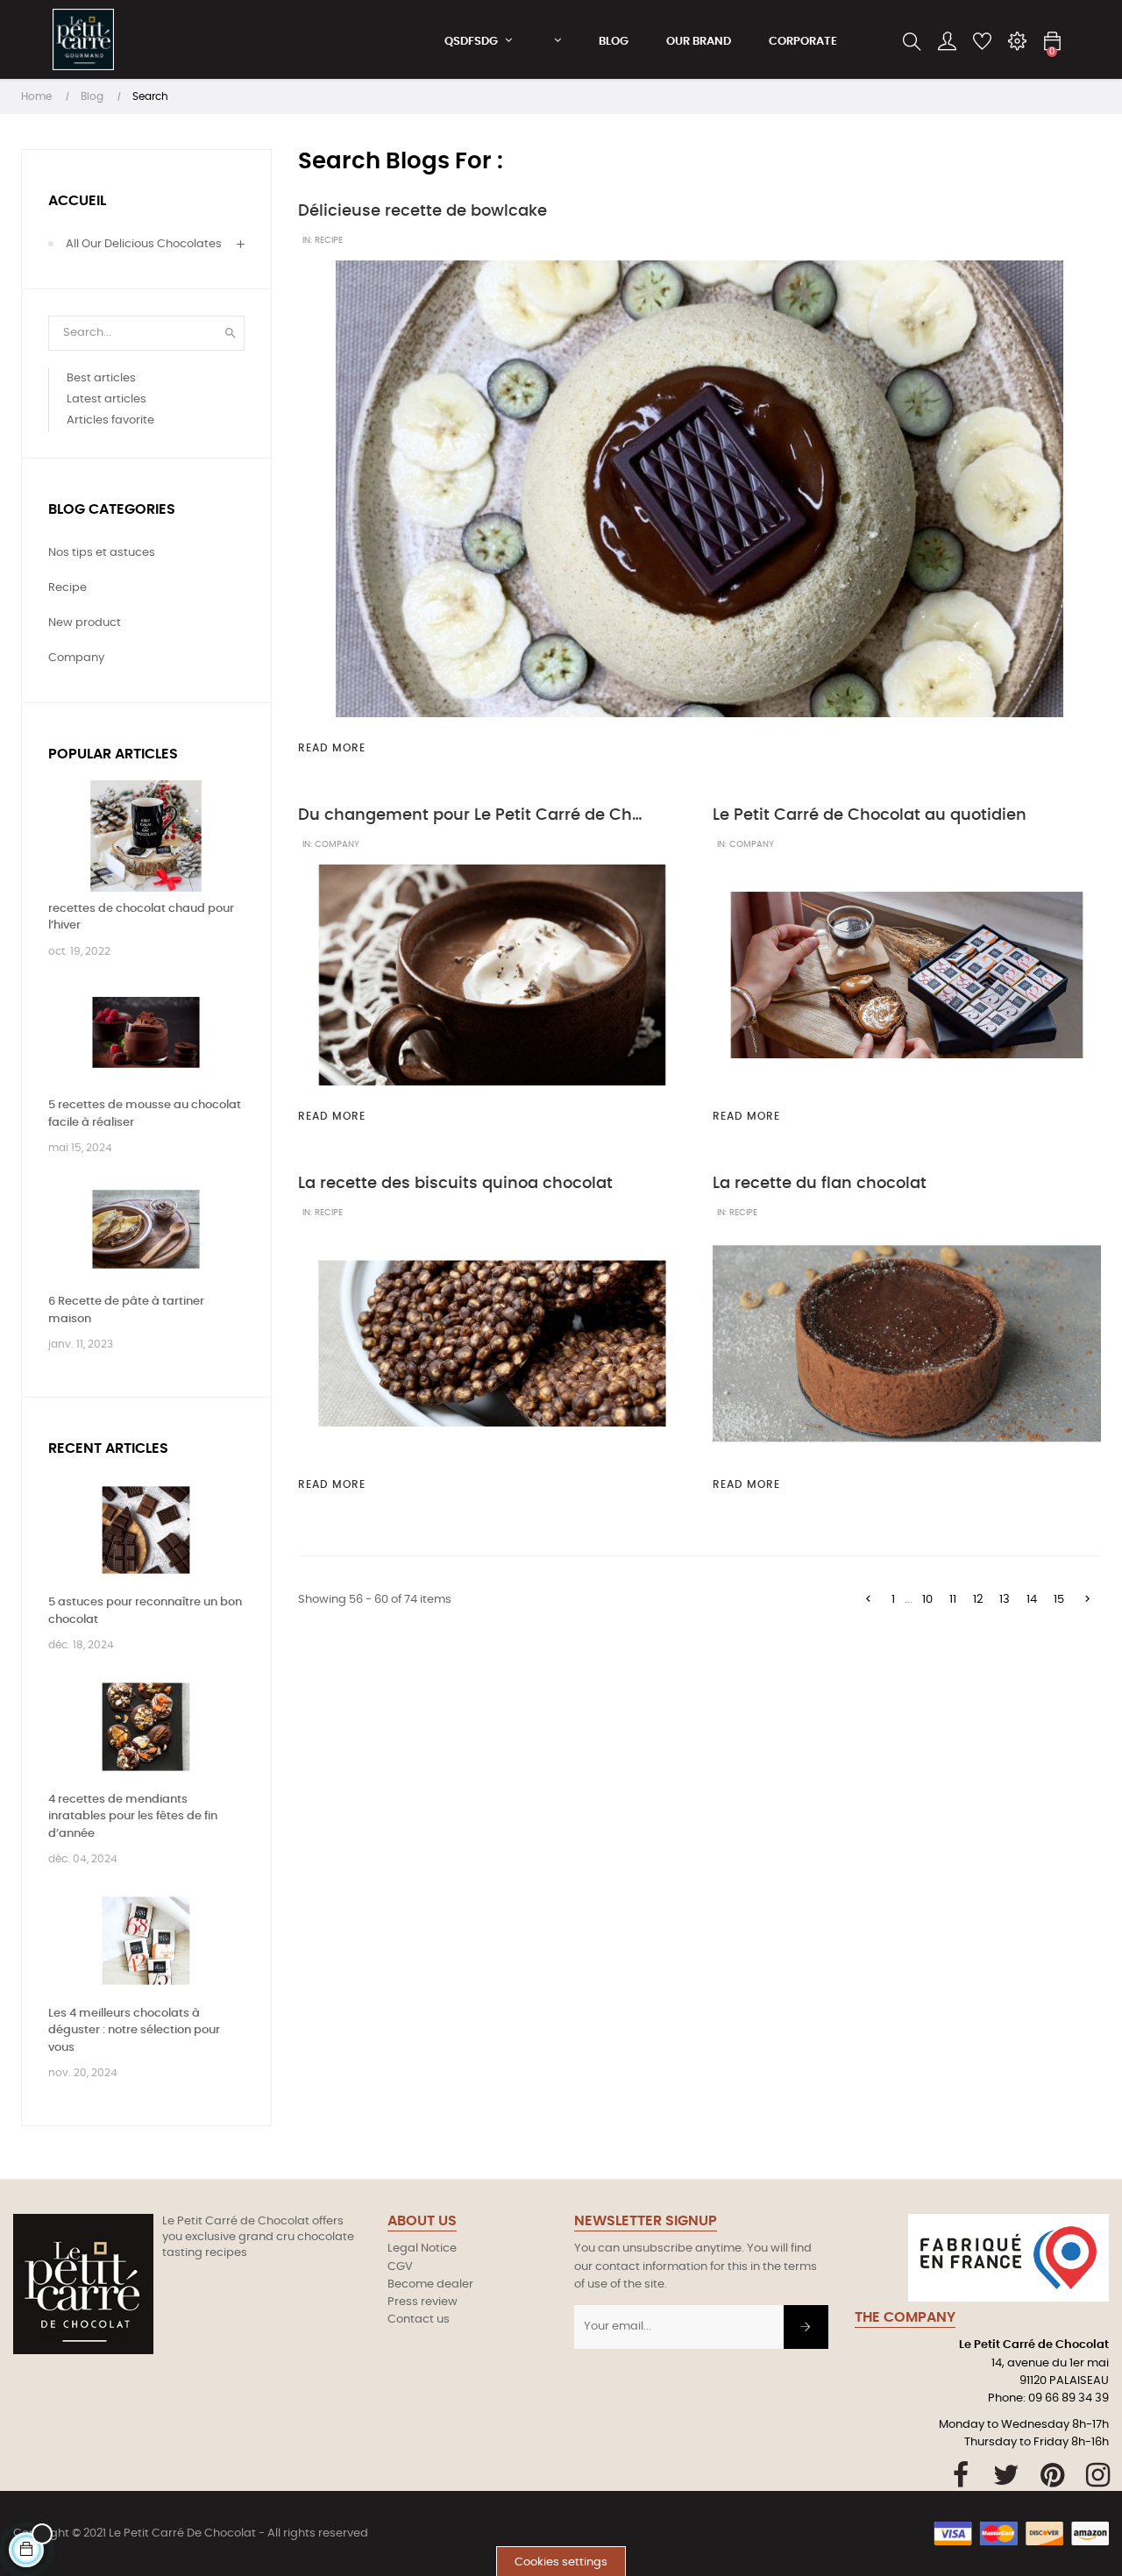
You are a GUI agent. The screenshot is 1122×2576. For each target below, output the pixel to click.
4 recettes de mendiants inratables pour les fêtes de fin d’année (133, 1817)
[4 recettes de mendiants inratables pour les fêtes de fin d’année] (146, 1727)
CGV (400, 2267)
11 (953, 1600)
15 (1059, 1600)
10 (927, 1600)
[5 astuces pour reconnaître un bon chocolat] (146, 1530)
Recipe (329, 240)
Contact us (419, 2320)
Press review (423, 2302)
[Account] (947, 42)
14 (1032, 1600)
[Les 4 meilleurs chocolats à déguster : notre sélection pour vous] (146, 1941)
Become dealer (430, 2284)
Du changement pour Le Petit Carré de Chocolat (473, 815)
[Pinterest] (1052, 2475)
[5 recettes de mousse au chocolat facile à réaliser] (146, 1032)
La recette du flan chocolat (820, 1184)
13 (1005, 1600)
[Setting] (1017, 42)
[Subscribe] (806, 2327)
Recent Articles (108, 1448)
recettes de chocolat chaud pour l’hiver (141, 918)
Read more (332, 748)
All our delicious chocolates (144, 244)
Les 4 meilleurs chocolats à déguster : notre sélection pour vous (134, 2031)
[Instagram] (1098, 2475)
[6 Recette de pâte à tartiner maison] (146, 1230)
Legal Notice (422, 2249)
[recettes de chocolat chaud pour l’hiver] (146, 836)
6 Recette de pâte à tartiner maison (126, 1310)
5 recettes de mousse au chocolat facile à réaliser (145, 1114)
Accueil (77, 201)
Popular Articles (113, 754)
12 (978, 1600)
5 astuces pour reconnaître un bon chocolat (145, 1611)
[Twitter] (1007, 2475)
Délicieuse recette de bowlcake (423, 211)
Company (337, 844)
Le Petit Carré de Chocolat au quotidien (870, 815)
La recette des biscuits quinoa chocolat (455, 1184)
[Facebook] (961, 2475)
